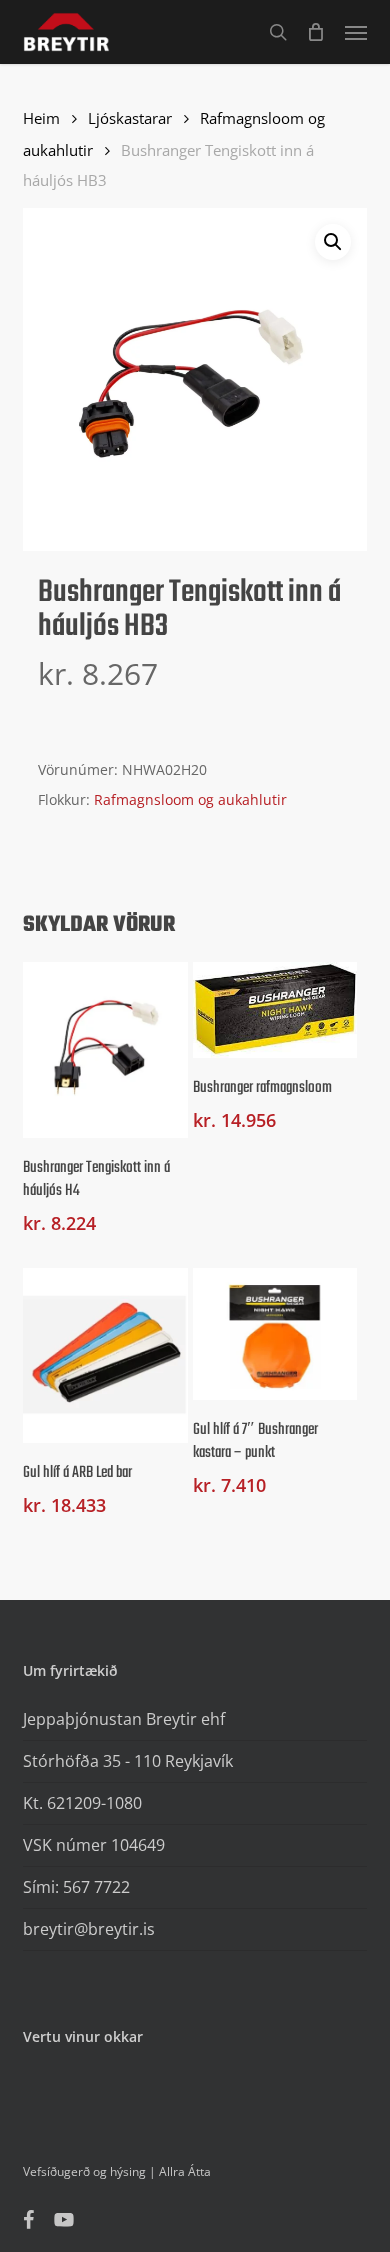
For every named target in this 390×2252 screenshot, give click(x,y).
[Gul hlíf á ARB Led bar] (105, 1356)
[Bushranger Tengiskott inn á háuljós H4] (105, 1050)
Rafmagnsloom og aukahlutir (190, 799)
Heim (41, 118)
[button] (356, 32)
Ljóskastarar (130, 118)
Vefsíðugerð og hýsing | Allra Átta (117, 2171)
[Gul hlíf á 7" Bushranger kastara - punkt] (275, 1334)
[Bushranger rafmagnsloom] (275, 1009)
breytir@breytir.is (89, 1929)
